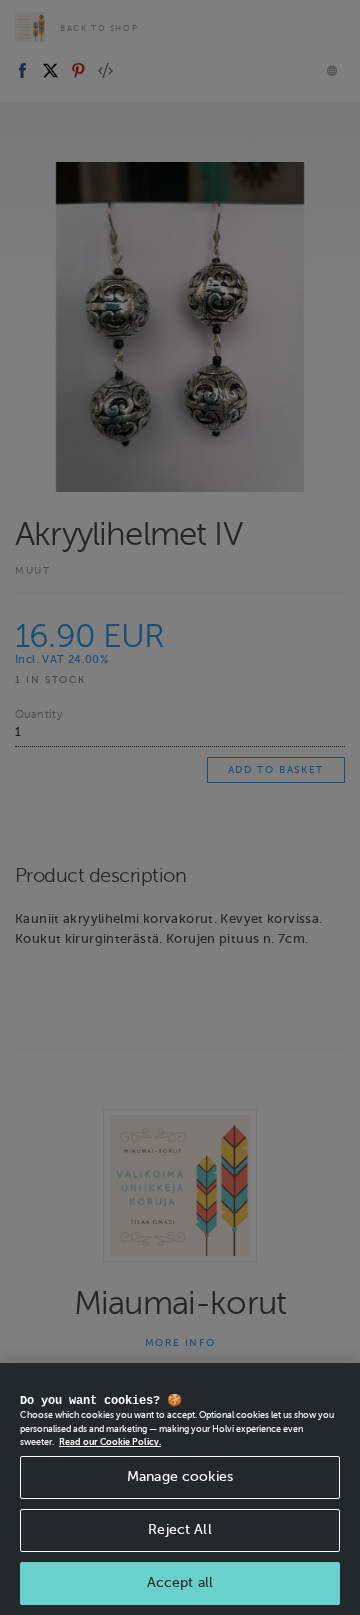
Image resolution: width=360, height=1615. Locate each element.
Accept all (180, 1582)
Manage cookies (180, 1476)
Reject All (179, 1529)
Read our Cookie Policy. (110, 1442)
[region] (180, 1489)
